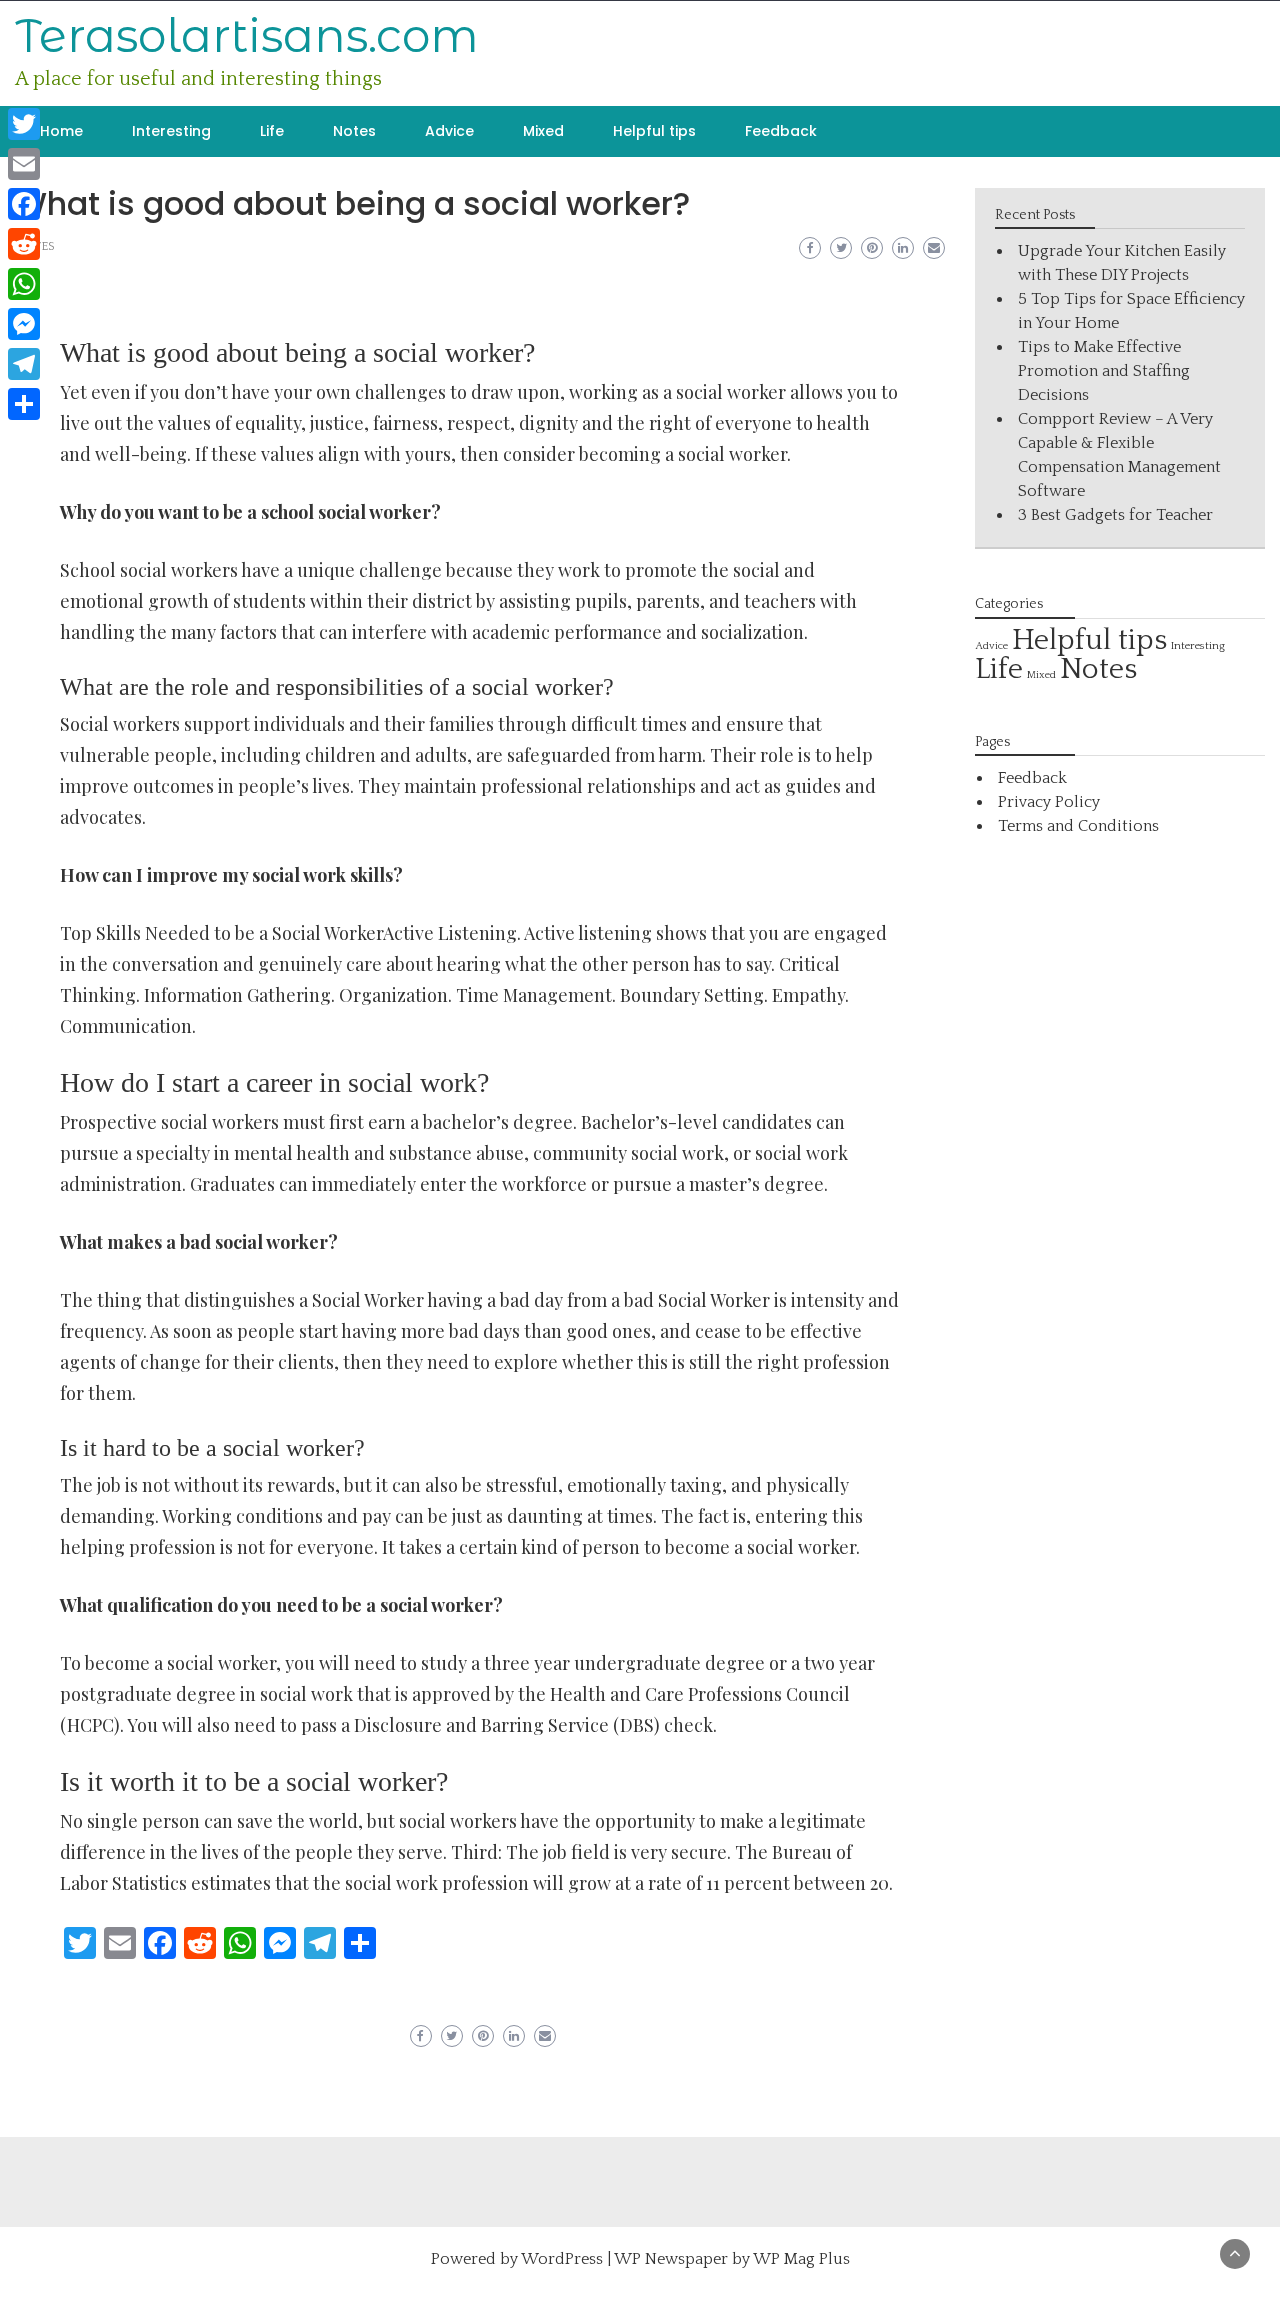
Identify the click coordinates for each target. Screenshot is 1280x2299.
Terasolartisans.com (247, 35)
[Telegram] (24, 364)
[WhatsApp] (24, 284)
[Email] (24, 164)
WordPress (562, 2259)
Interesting (171, 131)
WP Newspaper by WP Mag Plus (732, 2259)
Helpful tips (654, 131)
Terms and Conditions (1078, 826)
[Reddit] (24, 244)
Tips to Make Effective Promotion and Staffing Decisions (1104, 371)
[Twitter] (24, 124)
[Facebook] (24, 204)
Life (272, 131)
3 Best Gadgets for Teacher (1115, 515)
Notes (354, 131)
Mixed (543, 131)
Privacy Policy (1049, 802)
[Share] (24, 404)
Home (61, 131)
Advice (449, 131)
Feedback (781, 131)
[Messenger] (24, 324)
